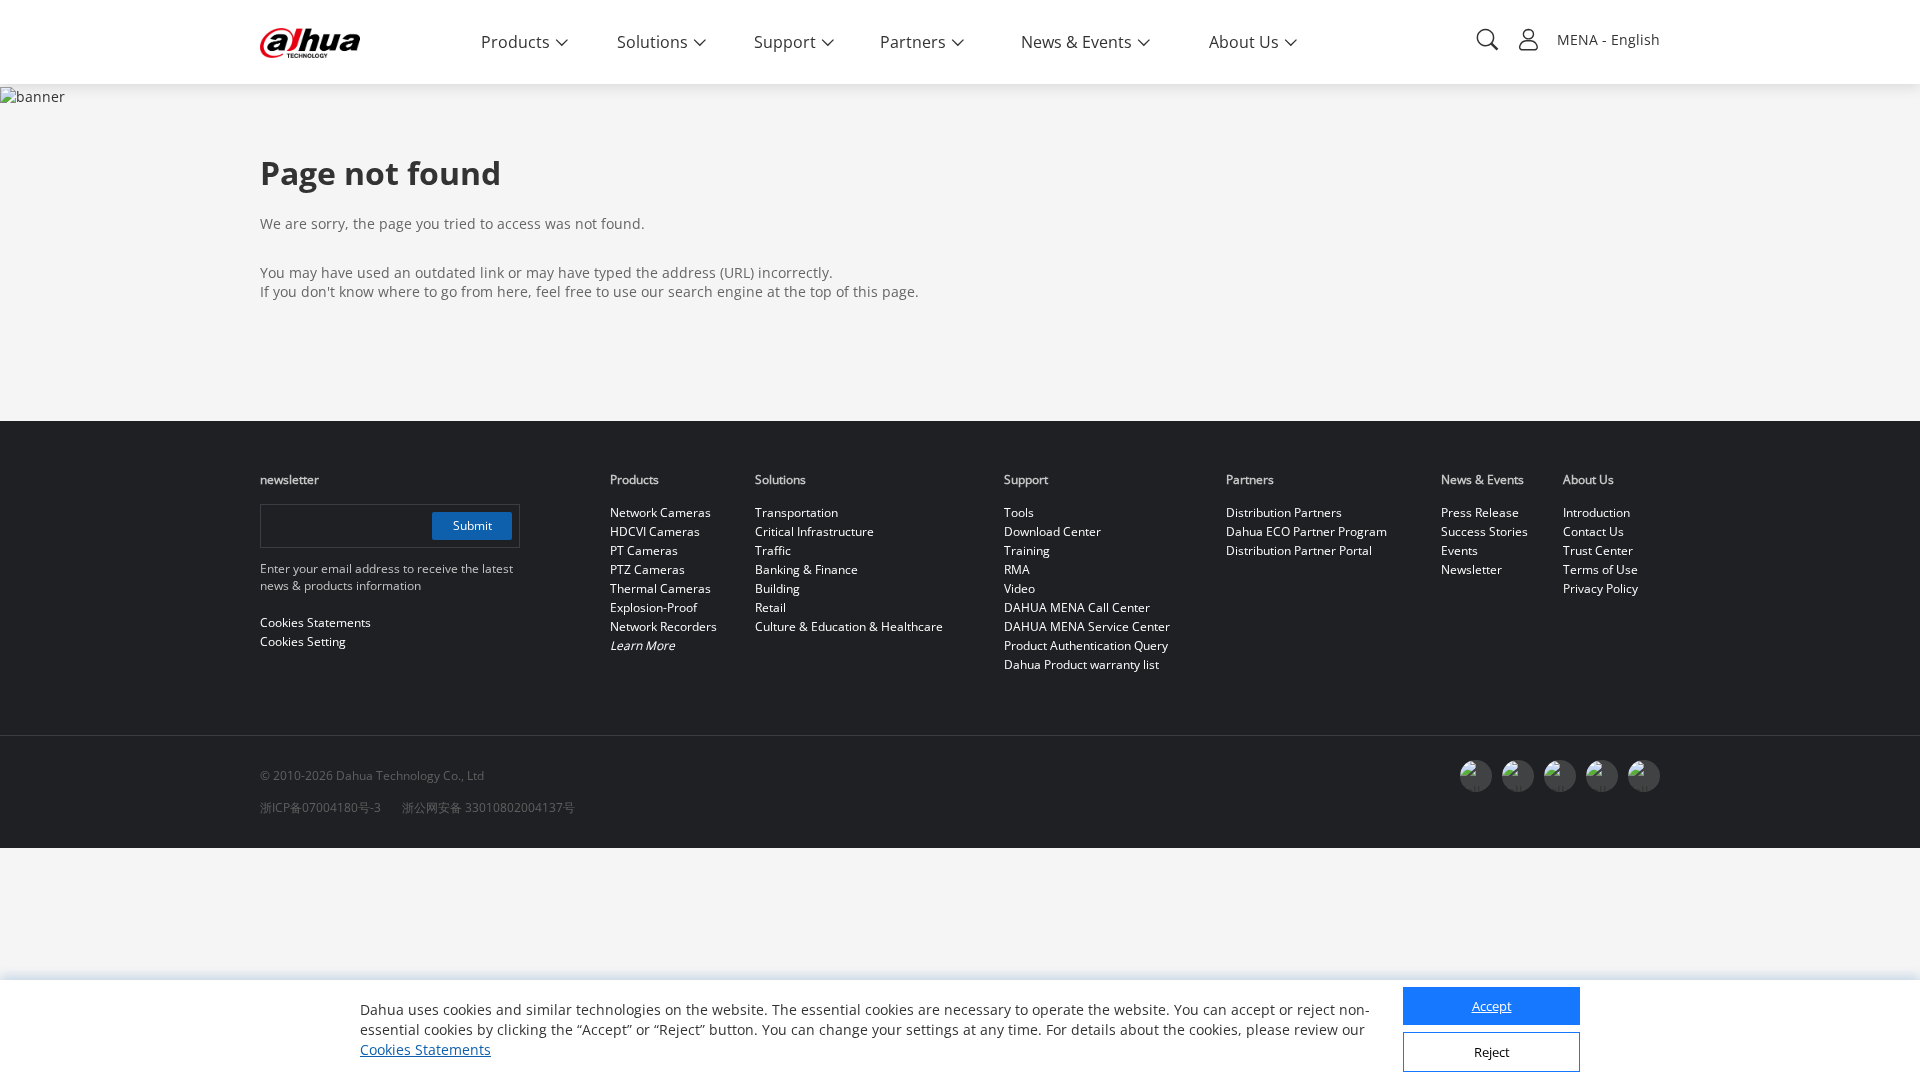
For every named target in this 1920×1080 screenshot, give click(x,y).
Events (1459, 550)
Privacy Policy (1600, 588)
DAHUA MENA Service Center (1087, 626)
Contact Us (1593, 531)
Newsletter (1471, 569)
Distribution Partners (1284, 512)
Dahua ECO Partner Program (1306, 531)
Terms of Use (1600, 569)
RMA (1017, 569)
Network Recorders (663, 626)
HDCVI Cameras (655, 531)
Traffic (773, 550)
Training (1027, 550)
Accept (1492, 1007)
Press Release (1480, 512)
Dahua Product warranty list (1081, 664)
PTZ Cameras (647, 569)
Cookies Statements (425, 1049)
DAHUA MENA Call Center (1077, 607)
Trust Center (1598, 550)
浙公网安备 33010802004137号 (488, 807)
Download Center (1052, 531)
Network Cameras (660, 512)
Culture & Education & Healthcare (849, 626)
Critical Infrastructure (814, 531)
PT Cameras (644, 550)
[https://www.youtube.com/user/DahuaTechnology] (1476, 776)
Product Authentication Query (1086, 645)
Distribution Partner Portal (1299, 550)
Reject (1492, 1053)
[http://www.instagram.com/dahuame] (1560, 776)
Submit (472, 525)
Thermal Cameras (660, 588)
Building (777, 588)
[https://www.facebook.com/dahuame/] (1644, 776)
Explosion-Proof (653, 607)
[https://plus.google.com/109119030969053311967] (1518, 776)
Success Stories (1484, 531)
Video (1019, 588)
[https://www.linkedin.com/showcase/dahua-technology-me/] (1602, 776)
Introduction (1596, 512)
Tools (1019, 512)
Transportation (796, 512)
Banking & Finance (806, 569)
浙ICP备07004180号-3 (320, 807)
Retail (770, 607)
